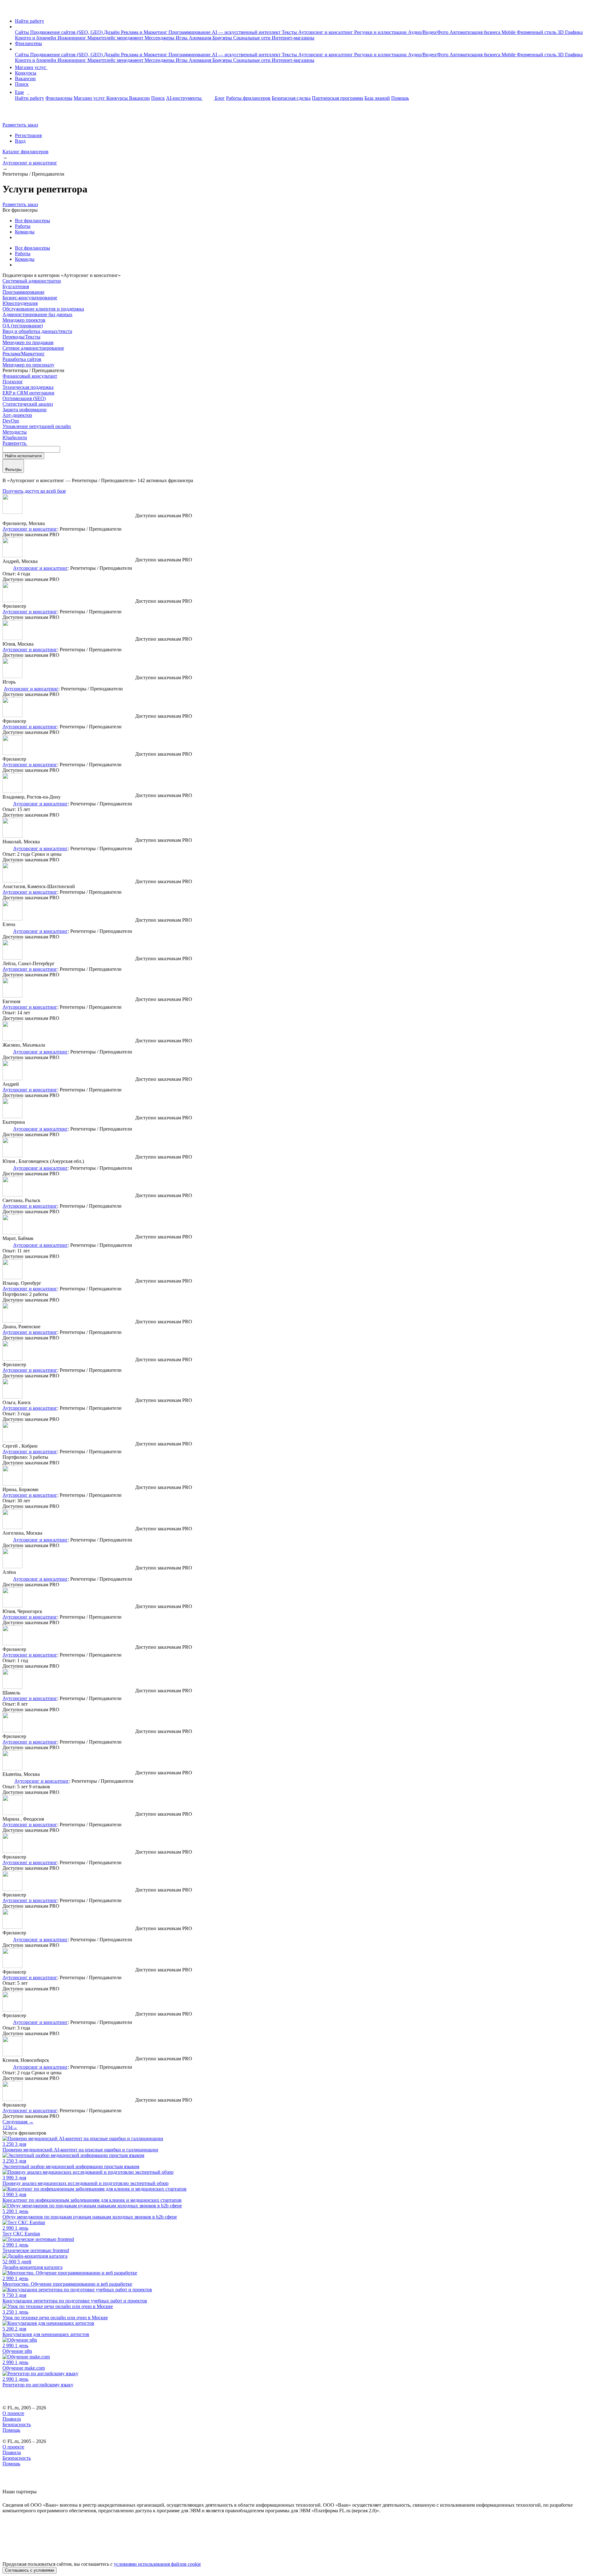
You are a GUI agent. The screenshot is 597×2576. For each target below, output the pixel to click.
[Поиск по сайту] (20, 114)
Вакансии (25, 78)
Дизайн (112, 32)
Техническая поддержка (28, 387)
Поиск (22, 84)
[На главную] (8, 10)
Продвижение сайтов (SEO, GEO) (67, 32)
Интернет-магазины (293, 38)
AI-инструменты (184, 98)
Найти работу (30, 21)
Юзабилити (15, 438)
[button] (17, 27)
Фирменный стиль (537, 32)
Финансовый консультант (30, 376)
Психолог (13, 382)
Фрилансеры (28, 43)
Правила (12, 2419)
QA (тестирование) (23, 326)
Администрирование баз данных (37, 314)
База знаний (377, 98)
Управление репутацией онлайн (37, 426)
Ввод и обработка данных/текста (37, 331)
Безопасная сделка (291, 98)
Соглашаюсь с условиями (30, 2570)
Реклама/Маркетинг (24, 354)
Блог (220, 98)
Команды (25, 232)
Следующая (18, 2122)
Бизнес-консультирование (30, 298)
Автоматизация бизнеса (476, 32)
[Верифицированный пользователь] (7, 568)
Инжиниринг (72, 38)
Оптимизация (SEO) (24, 398)
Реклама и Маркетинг (145, 32)
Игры (182, 38)
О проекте (13, 2413)
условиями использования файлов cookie (157, 2564)
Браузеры (223, 38)
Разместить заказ (20, 125)
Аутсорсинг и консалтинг (326, 32)
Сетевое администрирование (33, 348)
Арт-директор (17, 415)
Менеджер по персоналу (28, 365)
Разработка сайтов (22, 359)
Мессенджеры (160, 38)
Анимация (201, 38)
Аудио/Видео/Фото (429, 32)
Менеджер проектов (24, 320)
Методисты (15, 432)
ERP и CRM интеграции (28, 393)
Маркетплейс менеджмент (116, 38)
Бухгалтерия (16, 286)
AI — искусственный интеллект (247, 32)
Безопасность (17, 2424)
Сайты (23, 32)
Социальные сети (252, 38)
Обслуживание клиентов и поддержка (43, 309)
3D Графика (570, 32)
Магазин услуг (31, 67)
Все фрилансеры (32, 221)
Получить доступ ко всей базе (34, 491)
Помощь (400, 98)
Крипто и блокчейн (36, 38)
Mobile (509, 32)
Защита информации (25, 410)
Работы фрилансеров (248, 98)
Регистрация (28, 135)
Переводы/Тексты (21, 337)
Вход (20, 141)
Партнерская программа (338, 98)
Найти (23, 456)
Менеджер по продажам (28, 342)
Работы (23, 226)
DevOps (11, 421)
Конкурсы (26, 73)
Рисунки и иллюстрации (381, 32)
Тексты (290, 32)
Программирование (190, 32)
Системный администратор (32, 281)
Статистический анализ (28, 404)
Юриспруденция (20, 303)
